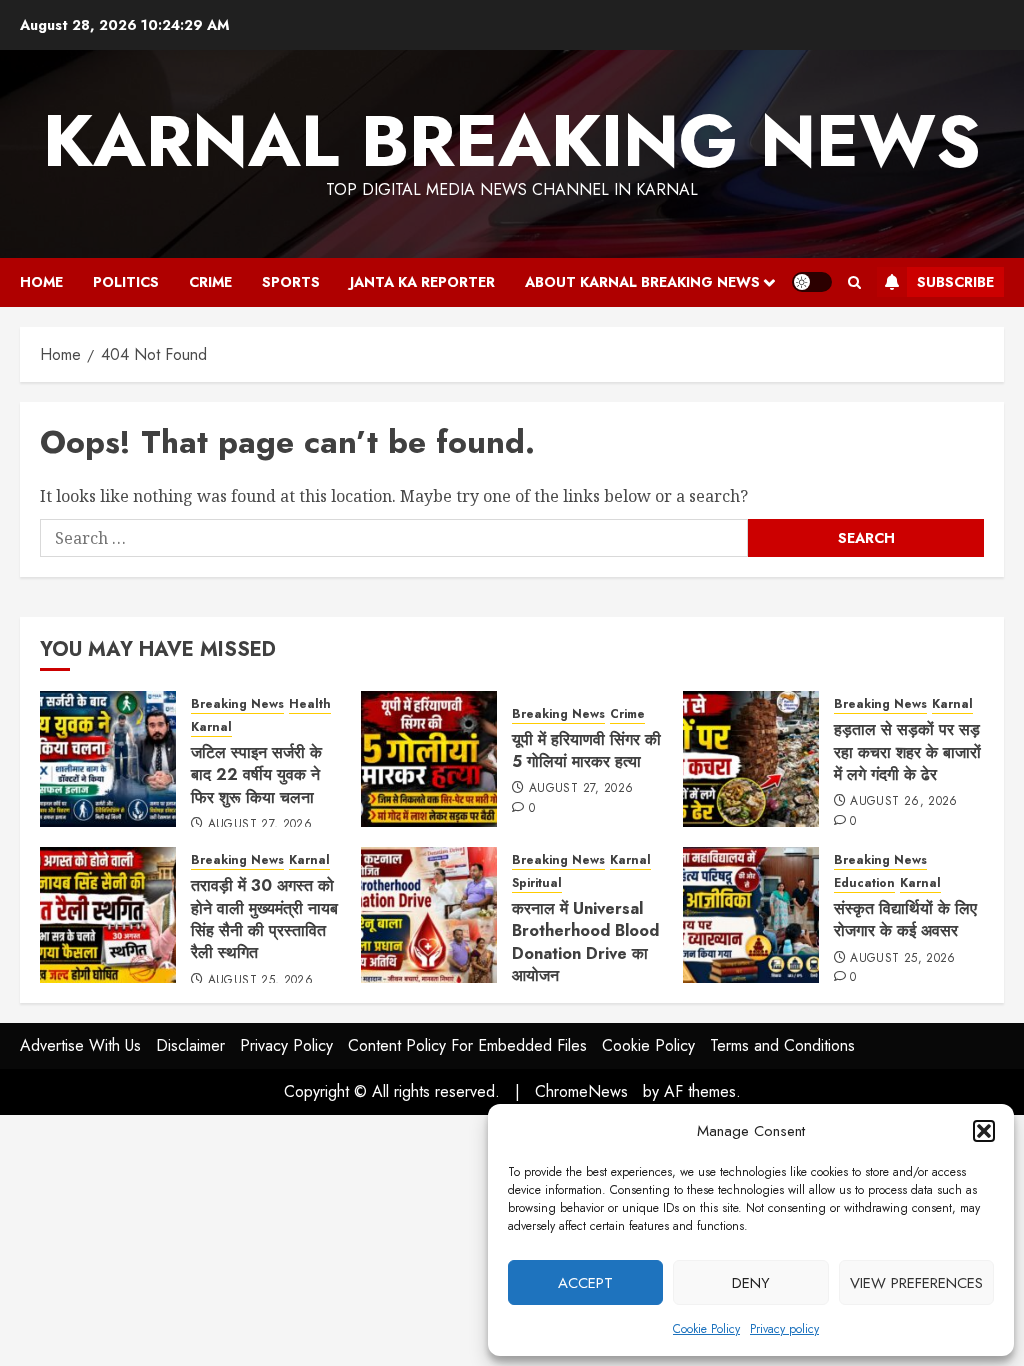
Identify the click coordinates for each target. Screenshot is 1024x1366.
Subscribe (955, 282)
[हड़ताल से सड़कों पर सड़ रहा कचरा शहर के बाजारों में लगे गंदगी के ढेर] (751, 759)
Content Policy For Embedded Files (467, 1045)
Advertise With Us (80, 1045)
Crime (210, 282)
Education (864, 883)
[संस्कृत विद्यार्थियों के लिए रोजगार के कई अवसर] (751, 915)
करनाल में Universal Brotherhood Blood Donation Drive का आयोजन (585, 942)
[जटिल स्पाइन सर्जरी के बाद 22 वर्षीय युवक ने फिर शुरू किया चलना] (108, 759)
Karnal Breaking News (512, 141)
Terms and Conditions (782, 1045)
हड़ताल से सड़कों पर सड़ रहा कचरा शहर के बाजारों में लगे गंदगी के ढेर (907, 752)
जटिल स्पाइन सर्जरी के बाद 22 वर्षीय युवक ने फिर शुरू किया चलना (256, 775)
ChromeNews (581, 1091)
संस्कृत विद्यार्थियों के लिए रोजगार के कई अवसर (905, 919)
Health (310, 704)
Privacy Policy (286, 1045)
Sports (291, 282)
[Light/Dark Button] (812, 282)
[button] (984, 1131)
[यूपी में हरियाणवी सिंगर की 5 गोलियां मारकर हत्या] (429, 759)
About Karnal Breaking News (642, 282)
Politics (126, 282)
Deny (751, 1283)
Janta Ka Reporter (422, 282)
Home (41, 282)
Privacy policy (784, 1329)
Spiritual (537, 883)
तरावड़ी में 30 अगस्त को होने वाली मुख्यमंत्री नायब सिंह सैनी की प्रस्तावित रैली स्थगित (264, 919)
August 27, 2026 (260, 825)
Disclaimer (190, 1045)
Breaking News (237, 704)
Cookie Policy (706, 1329)
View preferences (916, 1283)
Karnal (211, 727)
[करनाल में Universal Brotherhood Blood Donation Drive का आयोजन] (429, 915)
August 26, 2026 (903, 802)
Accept (585, 1283)
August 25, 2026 (260, 981)
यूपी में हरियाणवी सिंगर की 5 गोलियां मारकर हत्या (586, 750)
